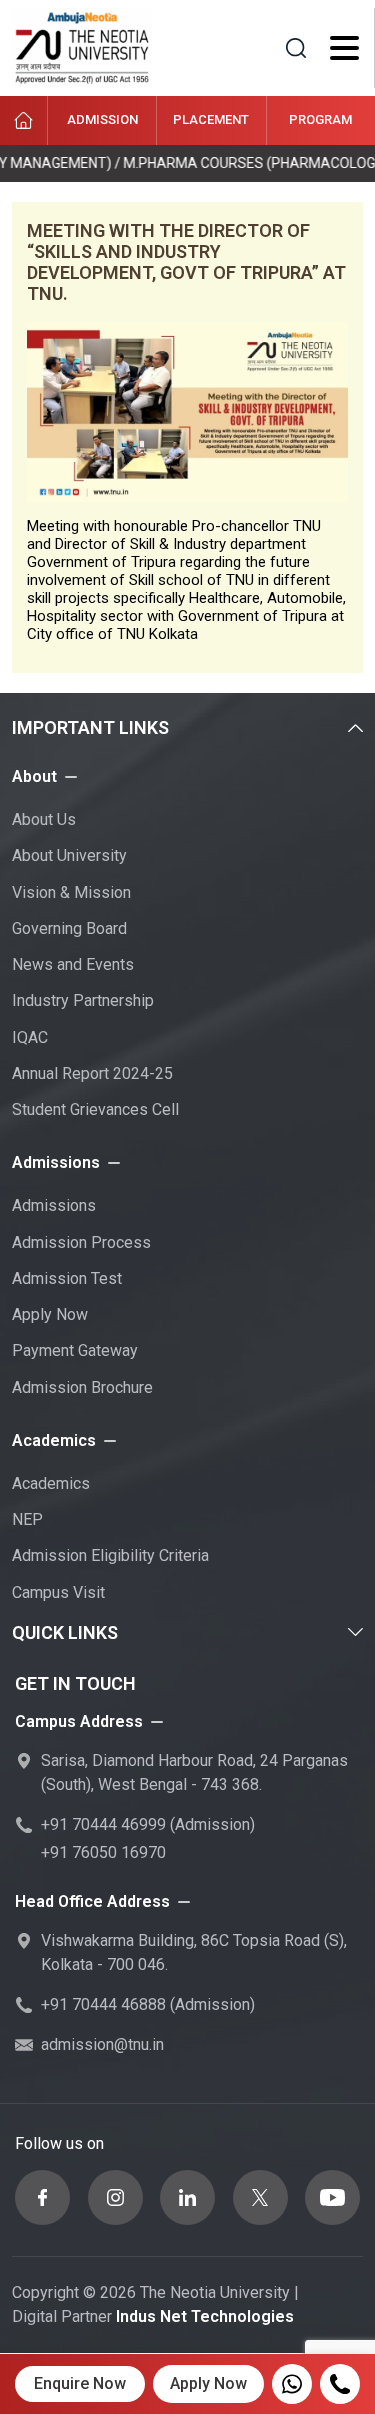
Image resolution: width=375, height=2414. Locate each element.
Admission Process (81, 1242)
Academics (51, 1483)
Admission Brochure (82, 1387)
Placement (211, 119)
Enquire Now (80, 2383)
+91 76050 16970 (103, 1852)
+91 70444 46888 (103, 2004)
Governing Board (69, 928)
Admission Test (67, 1278)
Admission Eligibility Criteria (110, 1555)
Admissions (54, 1205)
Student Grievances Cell (95, 1109)
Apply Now (50, 1314)
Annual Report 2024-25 (92, 1073)
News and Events (73, 964)
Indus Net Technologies (205, 2316)
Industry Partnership (83, 1000)
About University (69, 855)
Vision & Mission (71, 892)
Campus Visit (58, 1592)
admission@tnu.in (102, 2044)
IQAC (30, 1037)
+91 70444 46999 (103, 1824)
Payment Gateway (75, 1350)
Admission (102, 119)
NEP (27, 1519)
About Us (44, 819)
